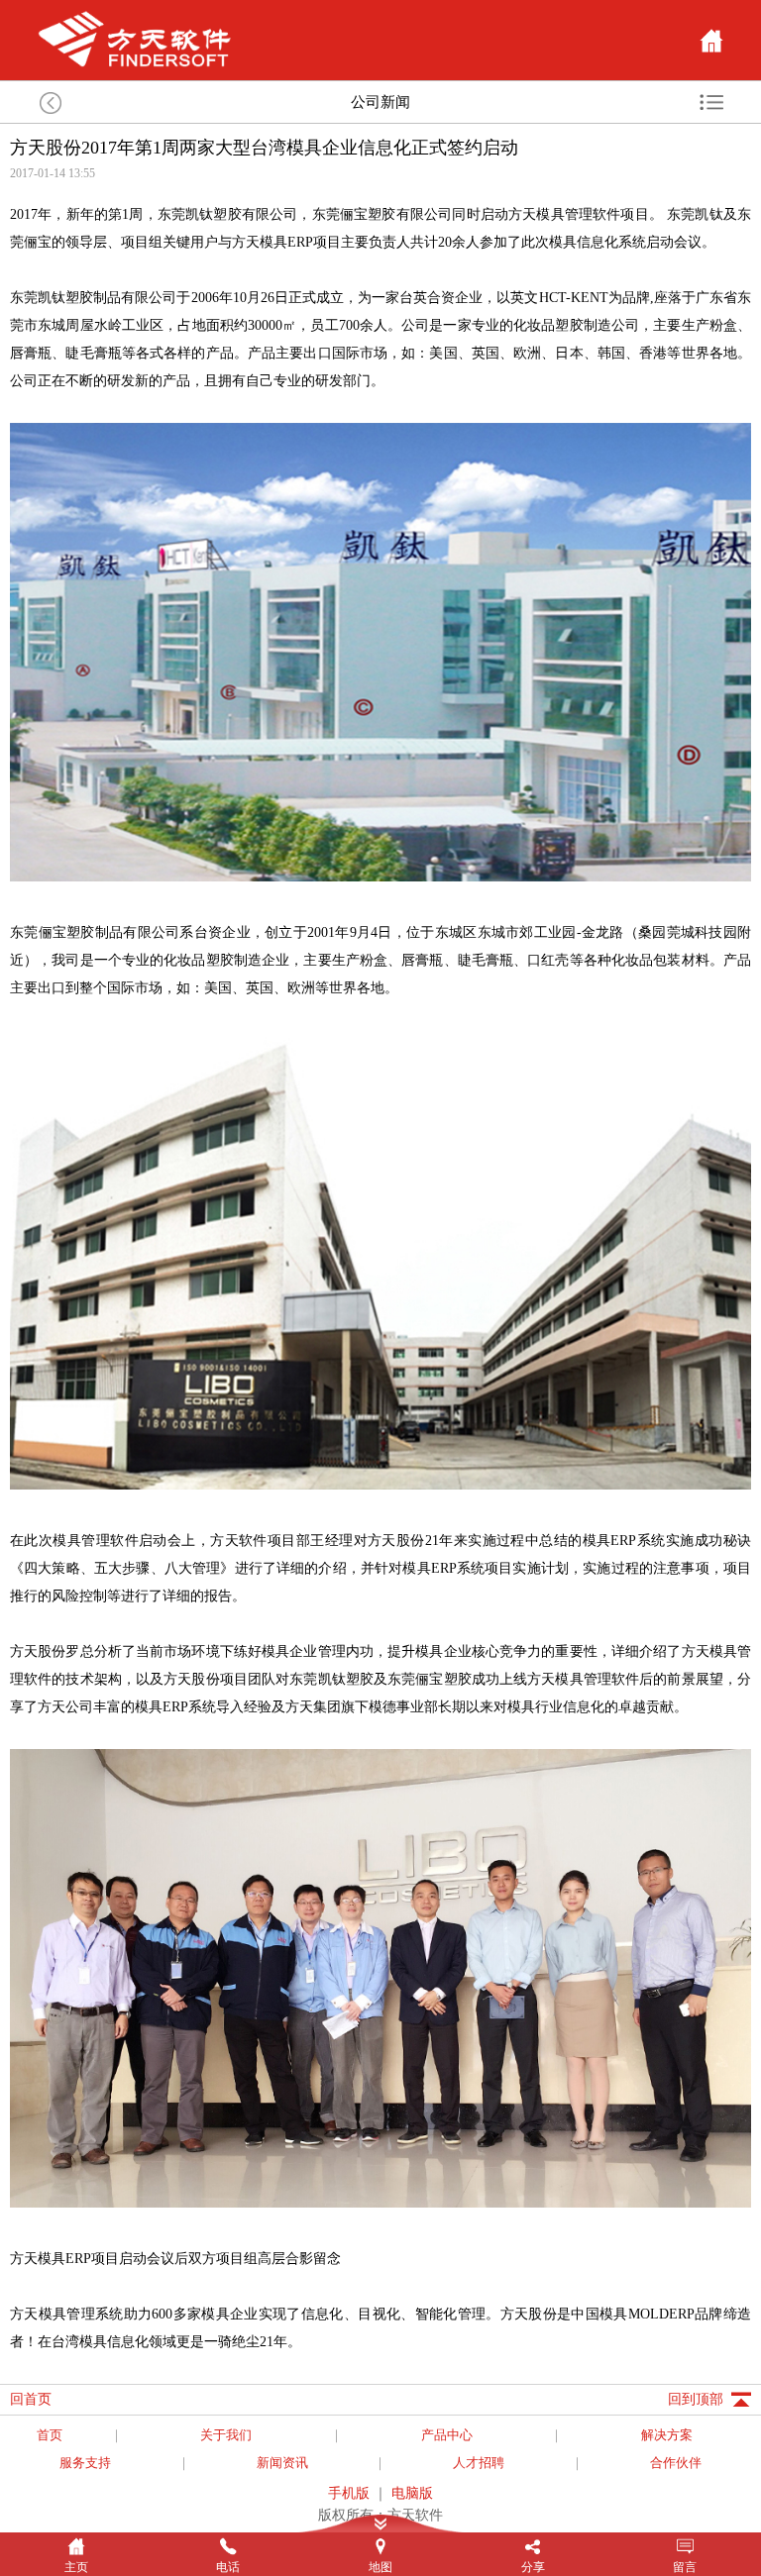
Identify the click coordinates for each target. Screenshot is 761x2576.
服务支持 (85, 2463)
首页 (50, 2435)
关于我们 (226, 2435)
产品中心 (447, 2435)
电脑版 (412, 2493)
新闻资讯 (282, 2463)
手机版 (349, 2493)
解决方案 (667, 2435)
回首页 (31, 2399)
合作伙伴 (676, 2463)
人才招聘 (479, 2463)
